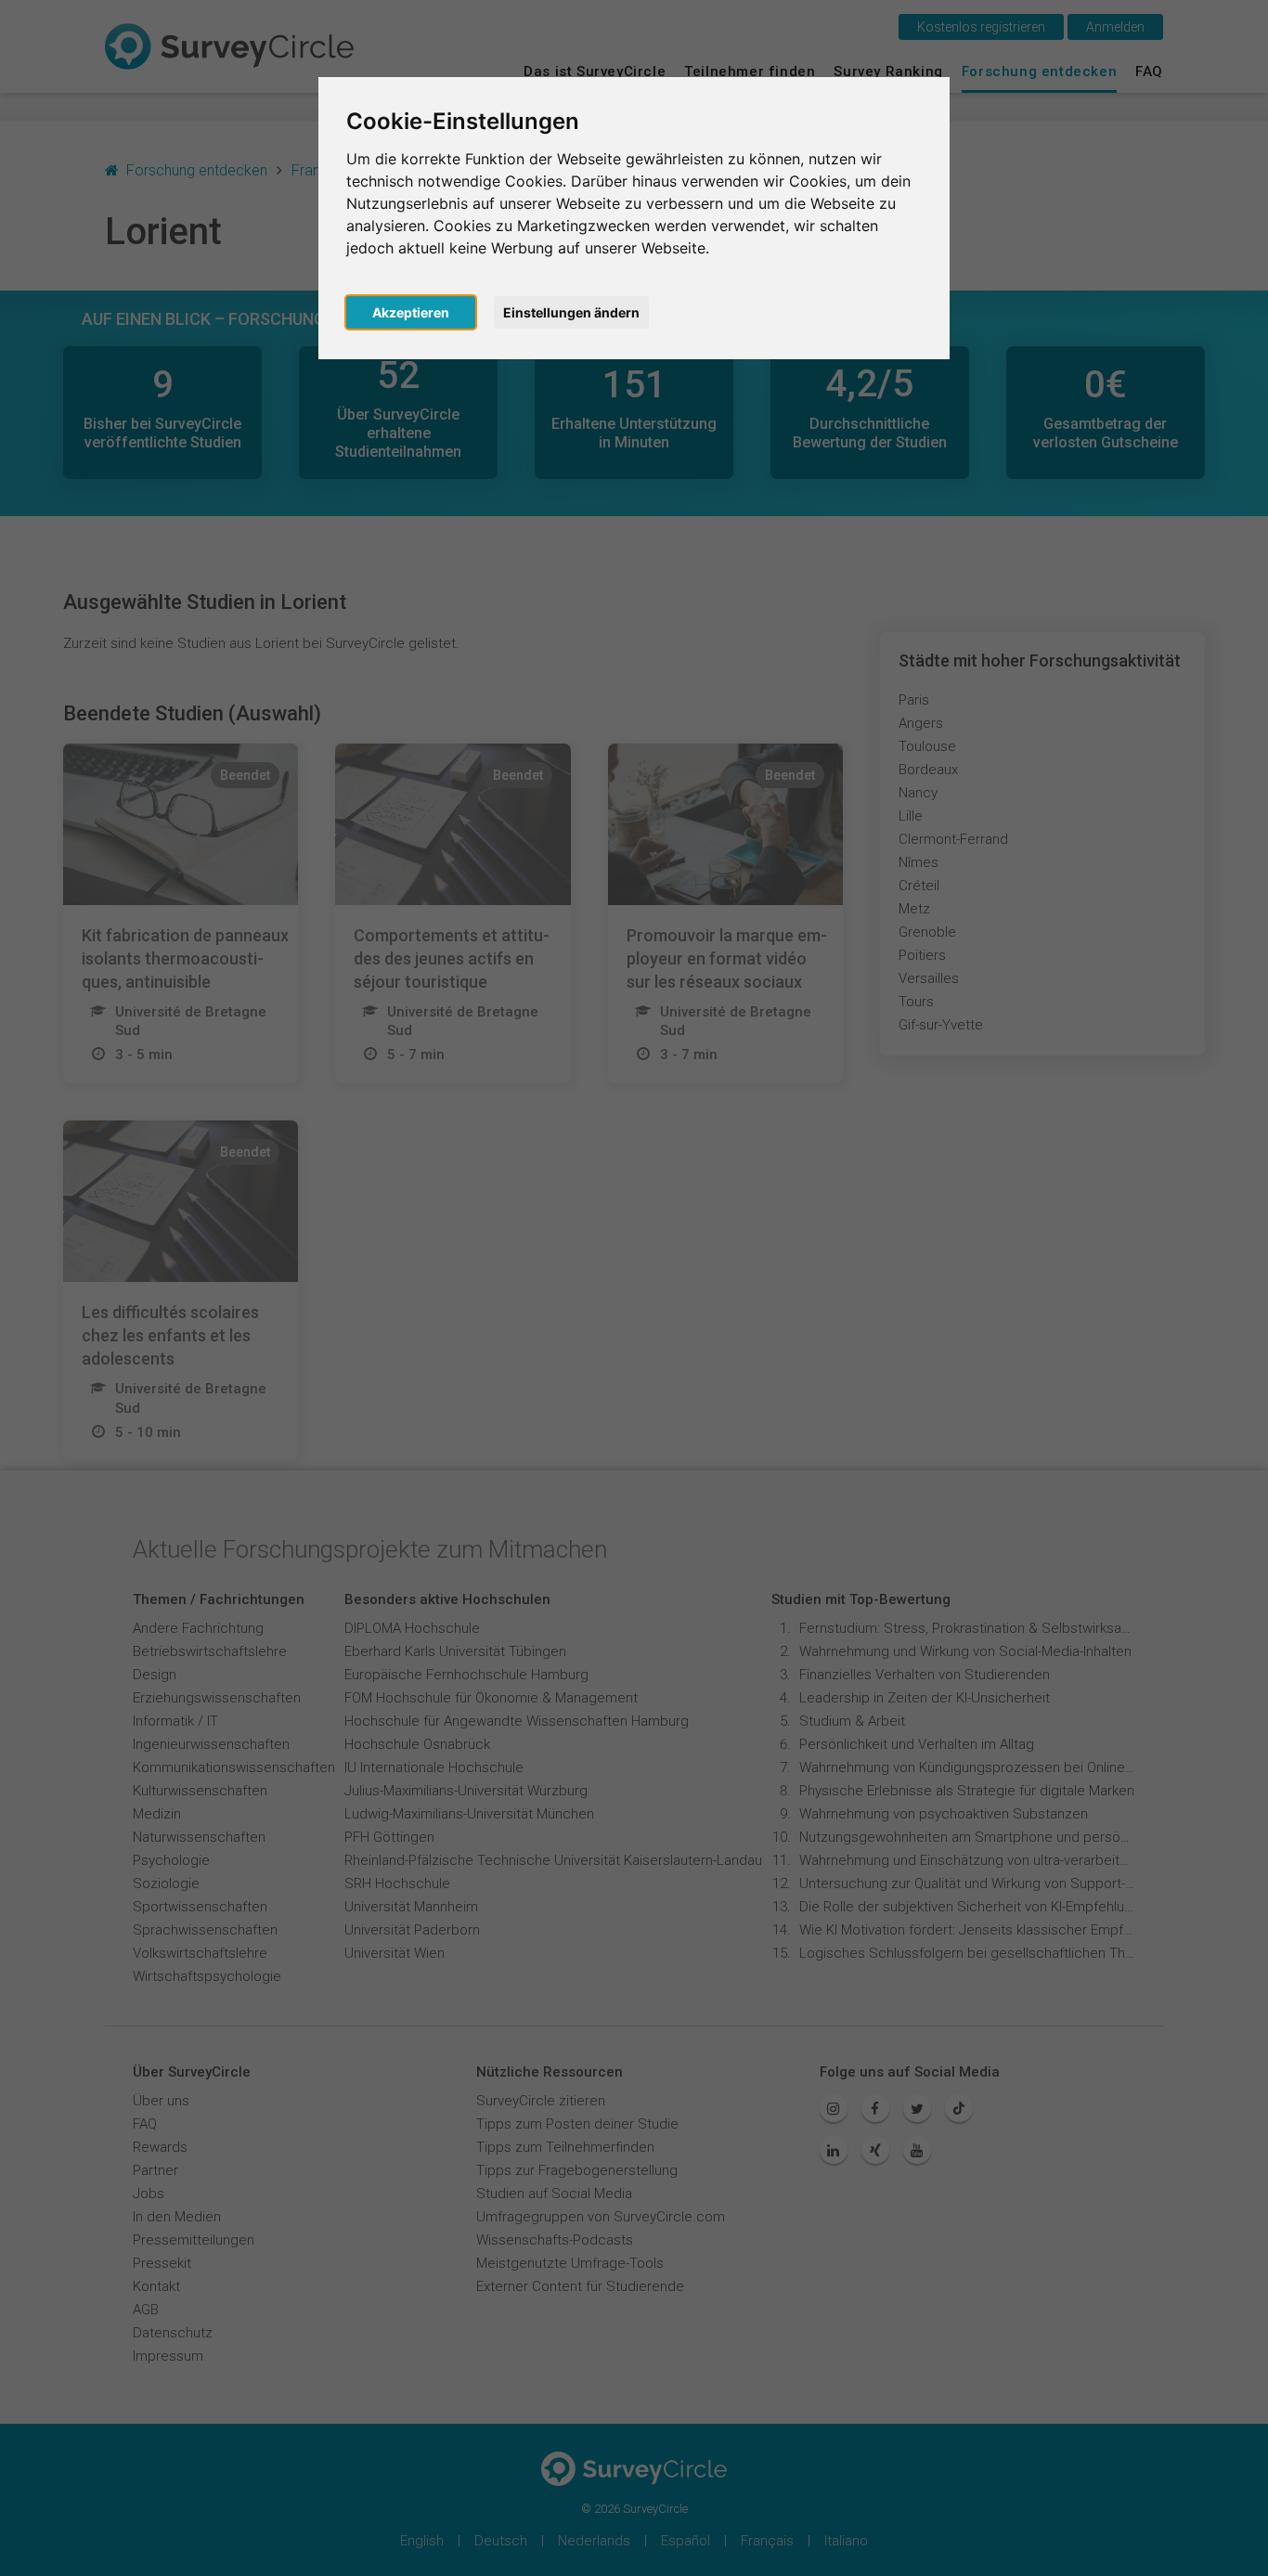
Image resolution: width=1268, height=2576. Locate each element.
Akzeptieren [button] (411, 312)
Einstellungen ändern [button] (571, 312)
